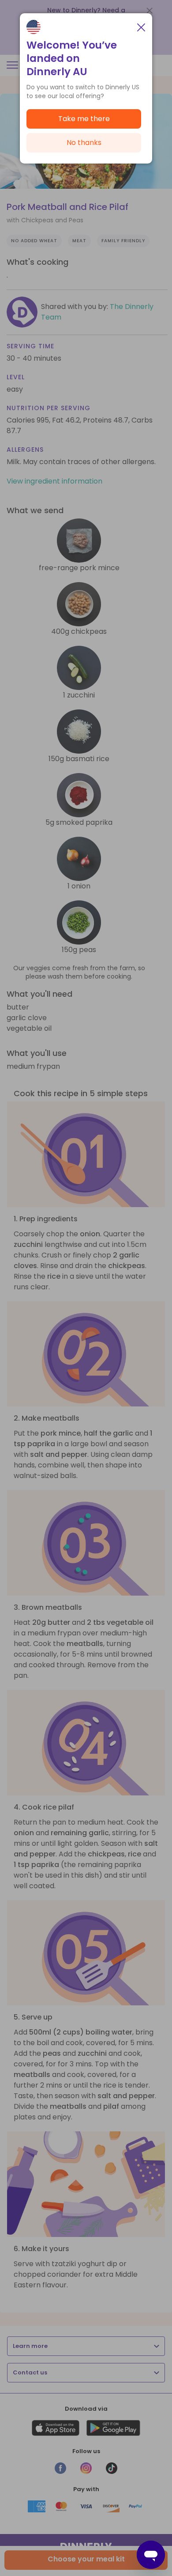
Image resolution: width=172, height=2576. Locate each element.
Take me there (84, 119)
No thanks (84, 143)
